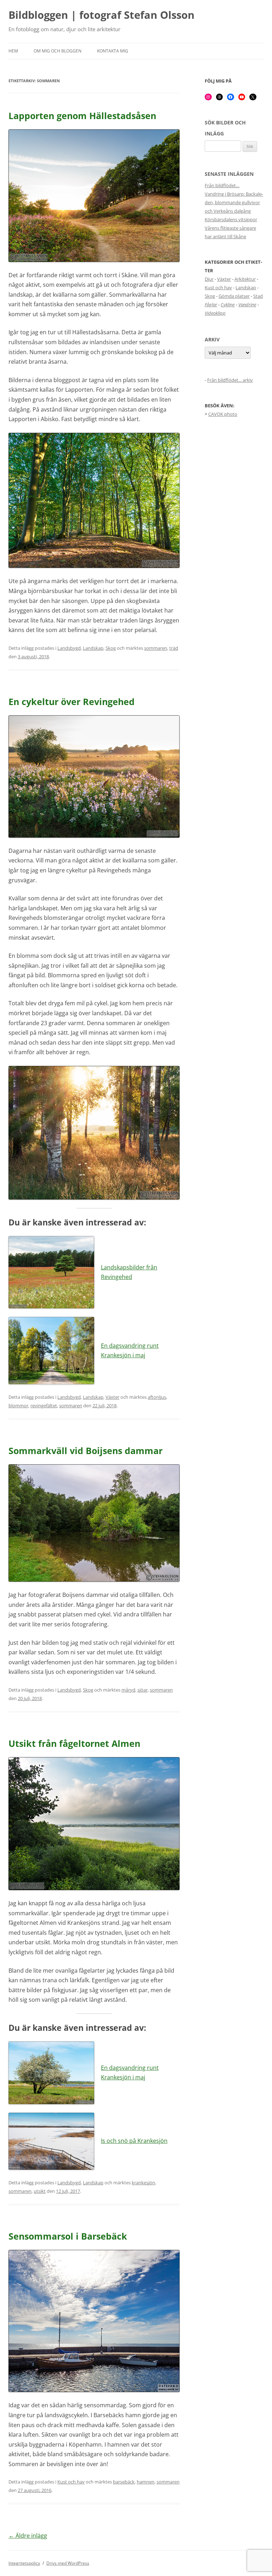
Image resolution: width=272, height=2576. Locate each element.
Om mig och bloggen (58, 51)
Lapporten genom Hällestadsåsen (82, 116)
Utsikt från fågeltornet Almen (74, 1743)
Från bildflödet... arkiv (230, 380)
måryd (128, 1690)
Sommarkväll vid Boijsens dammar (86, 1451)
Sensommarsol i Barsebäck (68, 2236)
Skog (111, 648)
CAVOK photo (223, 414)
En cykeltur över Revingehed (72, 702)
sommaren (156, 648)
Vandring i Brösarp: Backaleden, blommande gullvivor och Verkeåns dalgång (234, 202)
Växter (112, 1397)
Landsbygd (69, 648)
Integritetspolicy (24, 2563)
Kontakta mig (113, 51)
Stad (258, 296)
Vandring (247, 304)
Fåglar (211, 304)
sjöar (143, 1690)
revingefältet (44, 1406)
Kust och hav (71, 2482)
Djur (209, 279)
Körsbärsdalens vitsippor (231, 219)
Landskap (93, 648)
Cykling (228, 304)
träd (174, 648)
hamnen (146, 2482)
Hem (13, 51)
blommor (18, 1406)
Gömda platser (234, 296)
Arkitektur (245, 279)
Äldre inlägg (28, 2536)
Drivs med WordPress (68, 2563)
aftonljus (157, 1397)
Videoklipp (215, 313)
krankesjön (143, 2183)
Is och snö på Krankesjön (134, 2141)
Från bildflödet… (222, 185)
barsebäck (124, 2482)
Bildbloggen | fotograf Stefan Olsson (101, 15)
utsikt (40, 2191)
